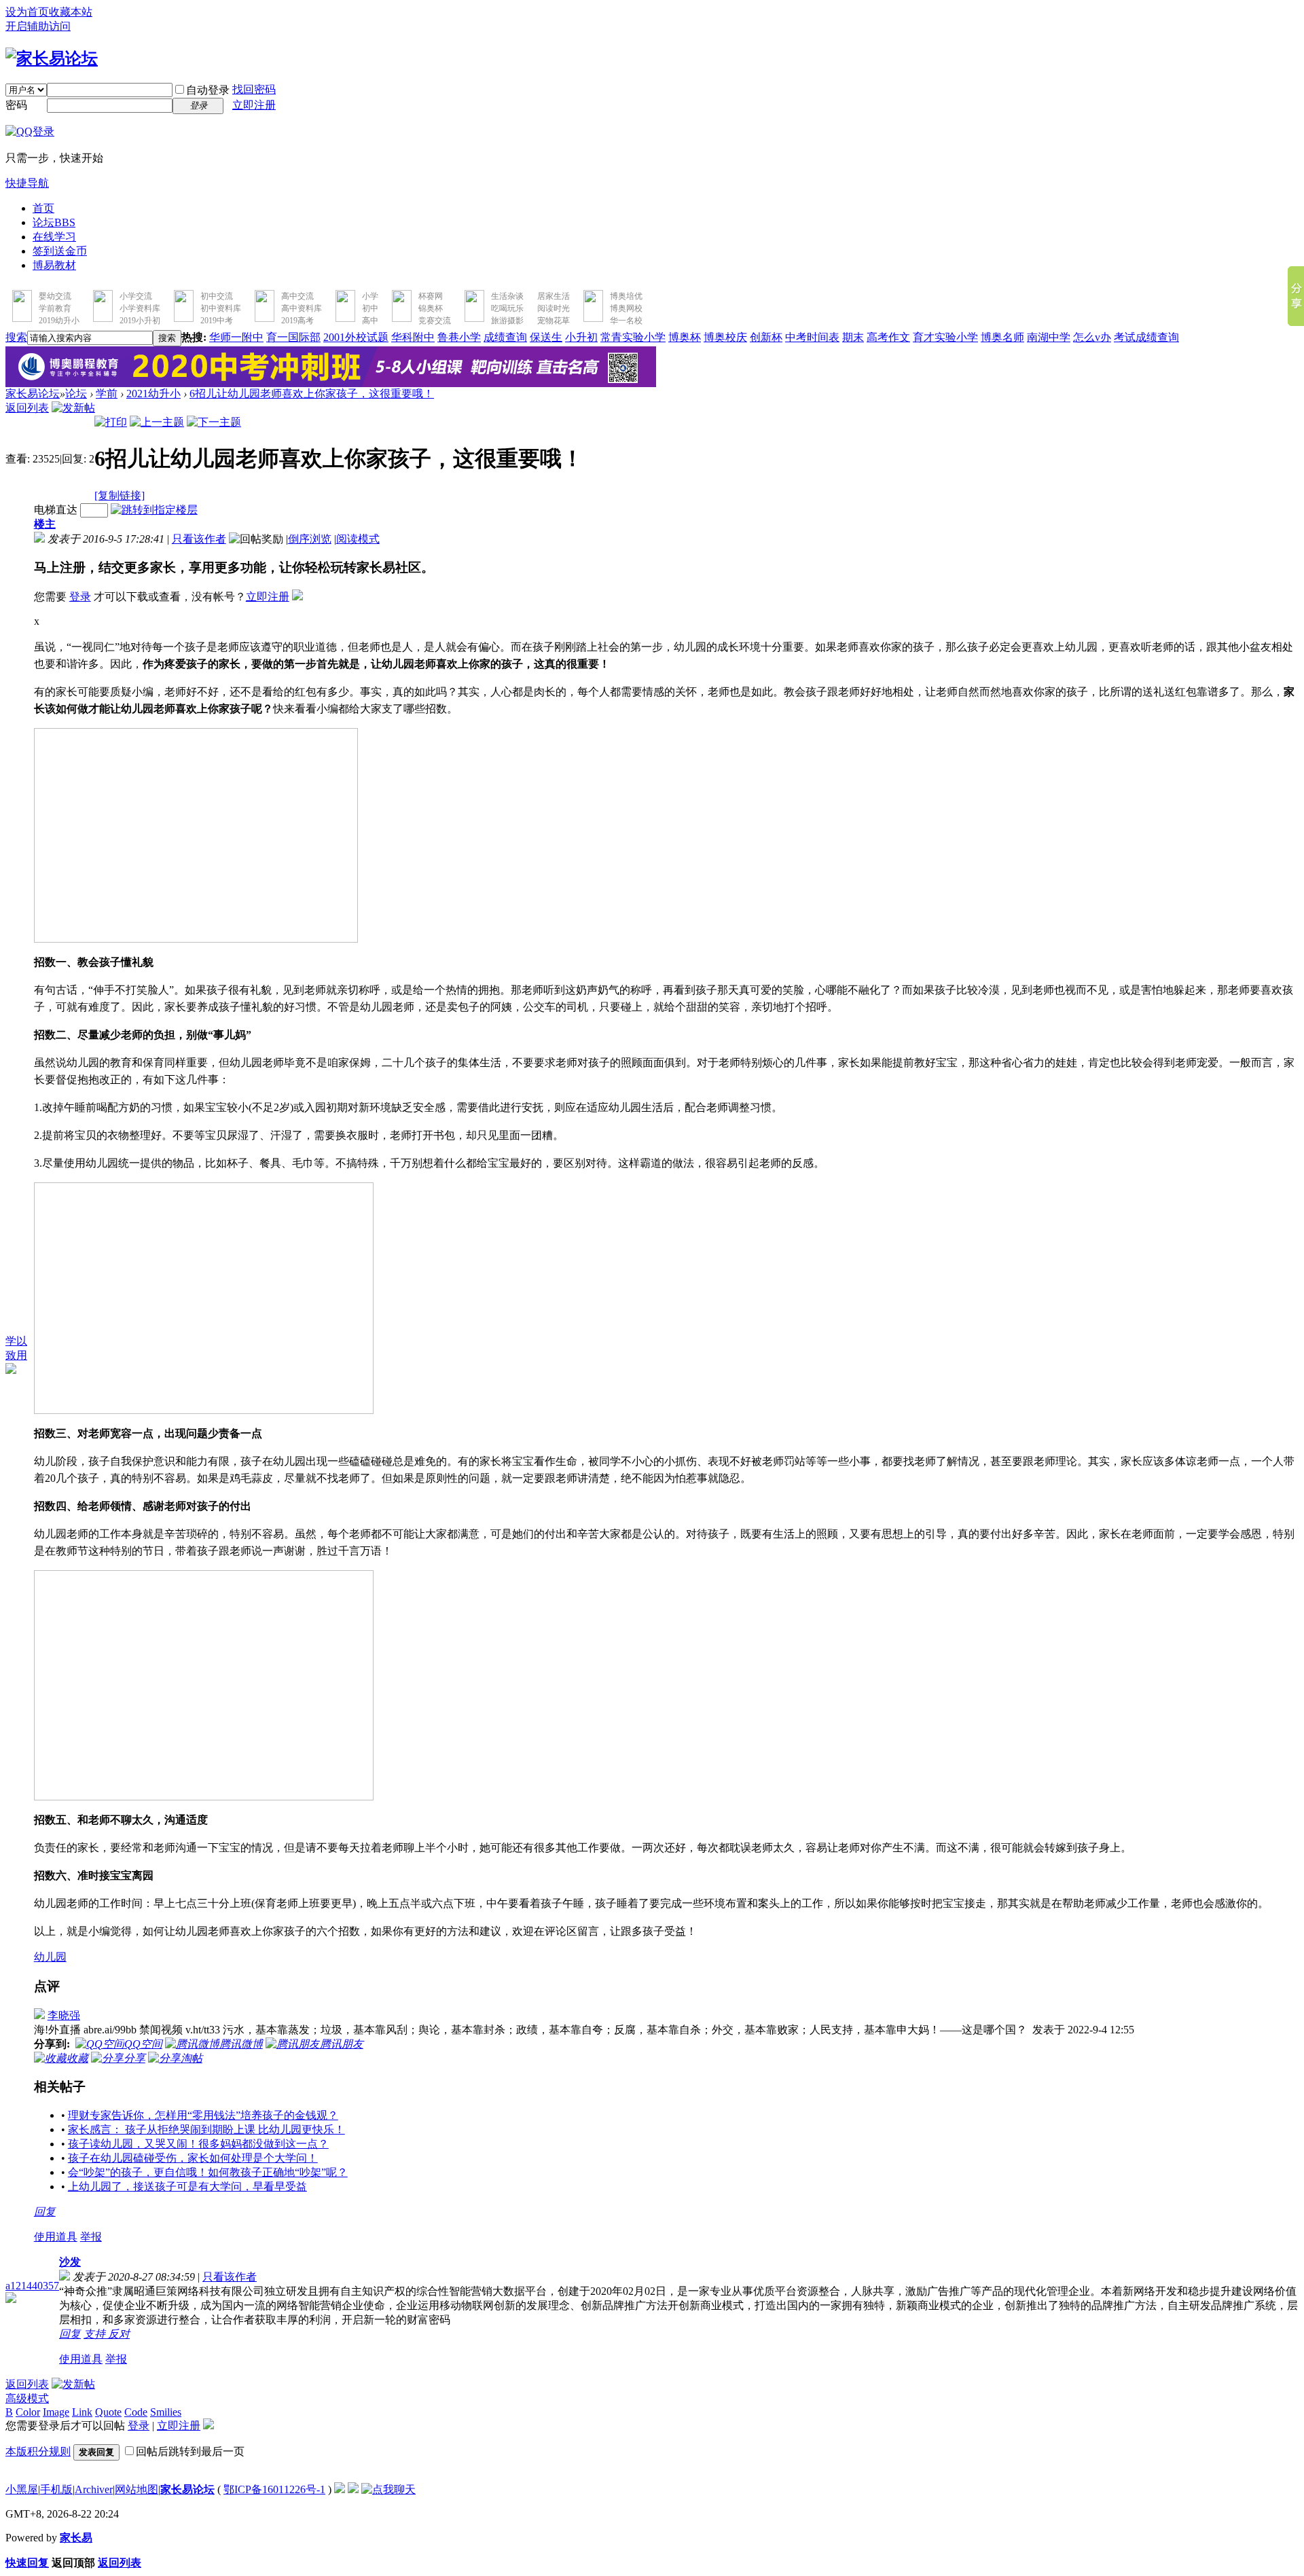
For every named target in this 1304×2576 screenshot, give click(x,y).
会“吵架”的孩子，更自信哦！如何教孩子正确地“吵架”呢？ (208, 2172)
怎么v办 (1092, 337)
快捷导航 (27, 183)
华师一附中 (236, 337)
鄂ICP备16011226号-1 (274, 2489)
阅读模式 (358, 539)
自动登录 (208, 90)
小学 (370, 296)
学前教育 (55, 308)
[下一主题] (214, 422)
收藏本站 (71, 12)
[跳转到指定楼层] (154, 510)
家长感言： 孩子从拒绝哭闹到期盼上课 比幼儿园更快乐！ (206, 2129)
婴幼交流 (55, 296)
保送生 (546, 337)
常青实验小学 (633, 337)
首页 (43, 208)
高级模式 (27, 2398)
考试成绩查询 (1146, 337)
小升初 (581, 337)
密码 (16, 105)
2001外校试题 (356, 337)
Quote (108, 2412)
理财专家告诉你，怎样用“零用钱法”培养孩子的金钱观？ (203, 2115)
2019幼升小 (59, 321)
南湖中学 (1049, 337)
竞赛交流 (435, 321)
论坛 (54, 222)
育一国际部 (293, 337)
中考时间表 (812, 337)
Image (56, 2412)
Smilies (166, 2412)
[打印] (111, 422)
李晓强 (64, 2015)
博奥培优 (626, 296)
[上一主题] (157, 422)
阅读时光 (554, 308)
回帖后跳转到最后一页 (190, 2451)
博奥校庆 (725, 337)
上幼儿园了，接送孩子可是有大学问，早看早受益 (187, 2187)
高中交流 (297, 296)
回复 (45, 2212)
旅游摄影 (507, 321)
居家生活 (554, 296)
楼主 (45, 524)
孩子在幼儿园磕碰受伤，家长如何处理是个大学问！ (193, 2158)
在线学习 (54, 237)
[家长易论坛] (52, 58)
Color (28, 2412)
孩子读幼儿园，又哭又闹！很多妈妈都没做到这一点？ (198, 2144)
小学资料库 (140, 308)
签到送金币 (60, 251)
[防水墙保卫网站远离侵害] (340, 2489)
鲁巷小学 (459, 337)
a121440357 (32, 2286)
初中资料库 (221, 308)
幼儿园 (50, 1957)
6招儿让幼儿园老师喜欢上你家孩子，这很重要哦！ (312, 394)
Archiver (94, 2489)
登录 (80, 597)
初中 (370, 308)
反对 (119, 2334)
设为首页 (27, 12)
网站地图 (137, 2489)
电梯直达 (56, 510)
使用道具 (56, 2237)
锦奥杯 (431, 308)
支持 (96, 2334)
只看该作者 (199, 539)
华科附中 (413, 337)
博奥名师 (1002, 337)
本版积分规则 (38, 2451)
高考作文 (888, 337)
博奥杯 (685, 337)
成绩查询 (505, 337)
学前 (107, 394)
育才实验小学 (945, 337)
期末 (853, 337)
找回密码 (254, 89)
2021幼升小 (153, 394)
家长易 (76, 2538)
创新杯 (766, 337)
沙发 (70, 2262)
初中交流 (217, 296)
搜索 (16, 337)
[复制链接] (120, 495)
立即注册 (254, 105)
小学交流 (136, 296)
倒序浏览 (310, 539)
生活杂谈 (507, 296)
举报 (91, 2237)
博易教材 (54, 265)
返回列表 (27, 408)
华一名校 (626, 321)
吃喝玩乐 (507, 308)
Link (82, 2412)
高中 (370, 321)
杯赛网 (431, 296)
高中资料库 (302, 308)
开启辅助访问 (38, 26)
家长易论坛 (33, 394)
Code (136, 2412)
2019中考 (217, 321)
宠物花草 (554, 321)
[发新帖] (73, 408)
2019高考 (297, 321)
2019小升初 (140, 321)
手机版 (56, 2489)
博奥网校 (626, 308)
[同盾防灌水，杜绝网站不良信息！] (353, 2489)
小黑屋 (22, 2489)
